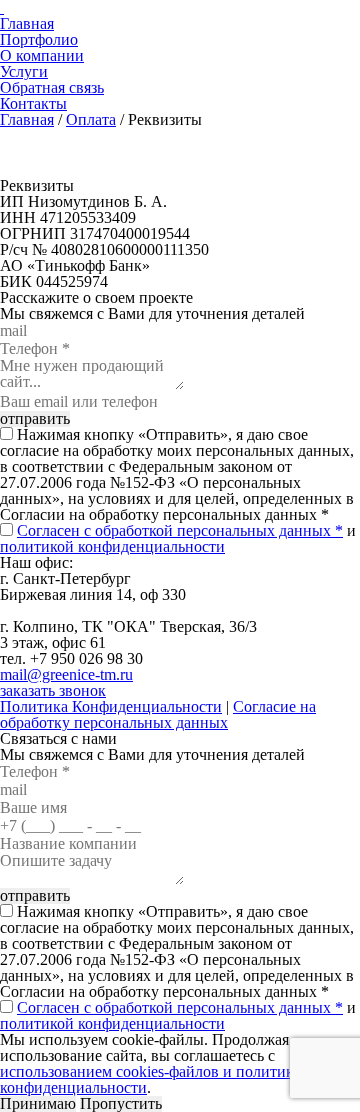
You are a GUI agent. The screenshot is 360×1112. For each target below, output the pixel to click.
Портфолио (39, 39)
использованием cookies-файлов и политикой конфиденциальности (155, 1079)
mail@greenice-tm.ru (66, 674)
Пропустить (121, 1104)
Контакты (33, 103)
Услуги (24, 71)
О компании (42, 55)
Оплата (91, 119)
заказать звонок (53, 690)
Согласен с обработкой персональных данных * (180, 530)
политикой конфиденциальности (112, 546)
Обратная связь (52, 87)
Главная (27, 23)
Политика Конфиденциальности (111, 706)
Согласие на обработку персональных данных (158, 714)
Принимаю (38, 1104)
